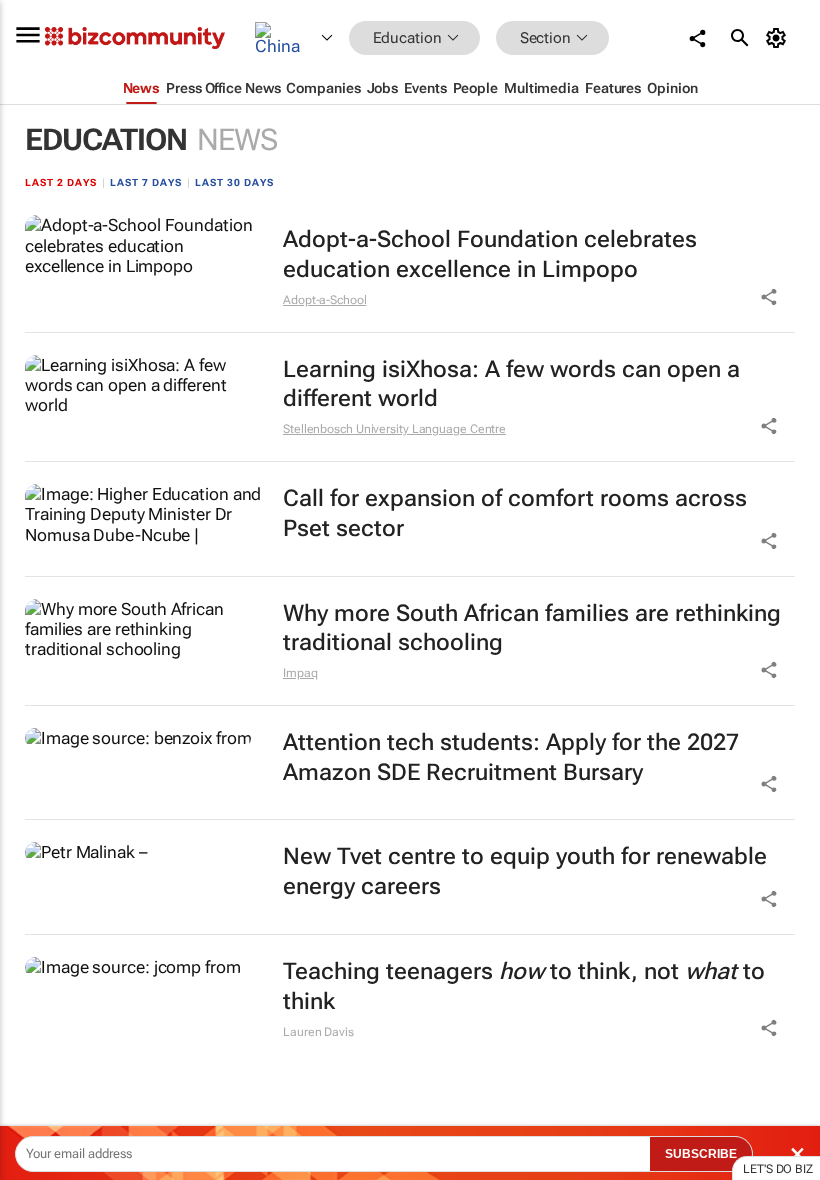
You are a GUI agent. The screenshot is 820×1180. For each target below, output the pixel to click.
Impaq (300, 673)
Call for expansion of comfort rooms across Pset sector (515, 513)
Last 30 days (234, 182)
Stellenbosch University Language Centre (394, 429)
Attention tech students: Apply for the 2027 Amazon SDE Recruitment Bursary (511, 757)
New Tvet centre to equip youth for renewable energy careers (525, 871)
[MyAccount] (779, 38)
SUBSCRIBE (701, 1154)
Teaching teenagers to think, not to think (524, 986)
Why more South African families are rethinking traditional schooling (532, 628)
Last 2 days (61, 182)
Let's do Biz (778, 1169)
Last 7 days (146, 182)
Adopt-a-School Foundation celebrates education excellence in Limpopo (490, 254)
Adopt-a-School (325, 300)
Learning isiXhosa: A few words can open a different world (511, 384)
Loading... (38, 1084)
